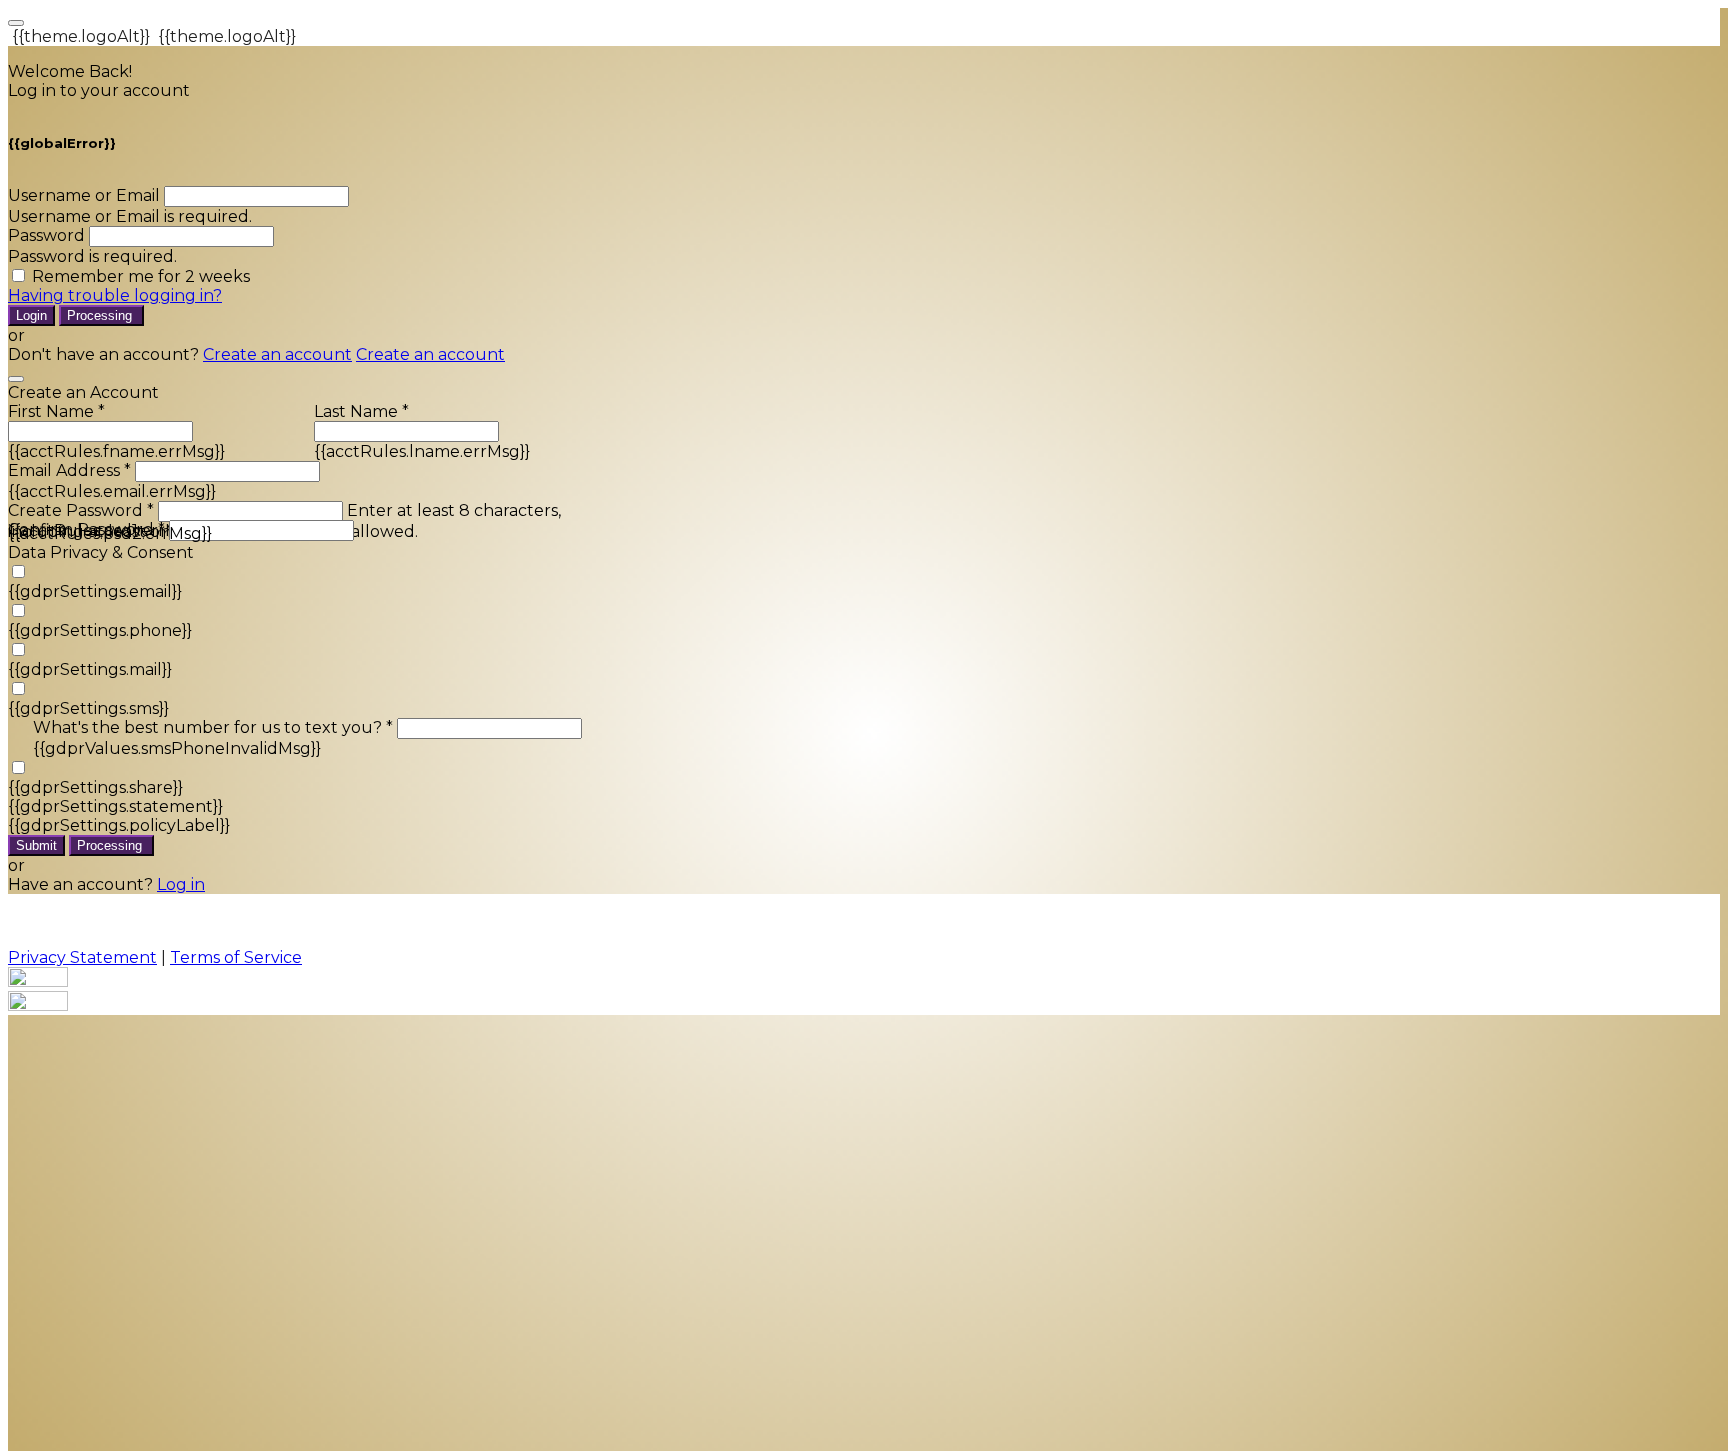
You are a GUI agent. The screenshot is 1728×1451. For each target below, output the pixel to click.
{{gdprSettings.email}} (95, 591)
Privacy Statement (82, 957)
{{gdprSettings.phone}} (100, 630)
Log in (181, 884)
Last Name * (361, 411)
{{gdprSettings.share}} (95, 787)
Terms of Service (236, 957)
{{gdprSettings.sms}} (88, 708)
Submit (36, 845)
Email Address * (69, 470)
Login (31, 315)
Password (46, 235)
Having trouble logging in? (115, 295)
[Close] (16, 379)
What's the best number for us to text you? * (213, 727)
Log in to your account (99, 90)
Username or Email (84, 195)
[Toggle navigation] (16, 23)
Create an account (277, 354)
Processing (101, 315)
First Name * (56, 411)
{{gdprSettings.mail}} (90, 669)
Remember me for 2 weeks (141, 276)
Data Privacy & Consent (101, 552)
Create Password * (81, 510)
